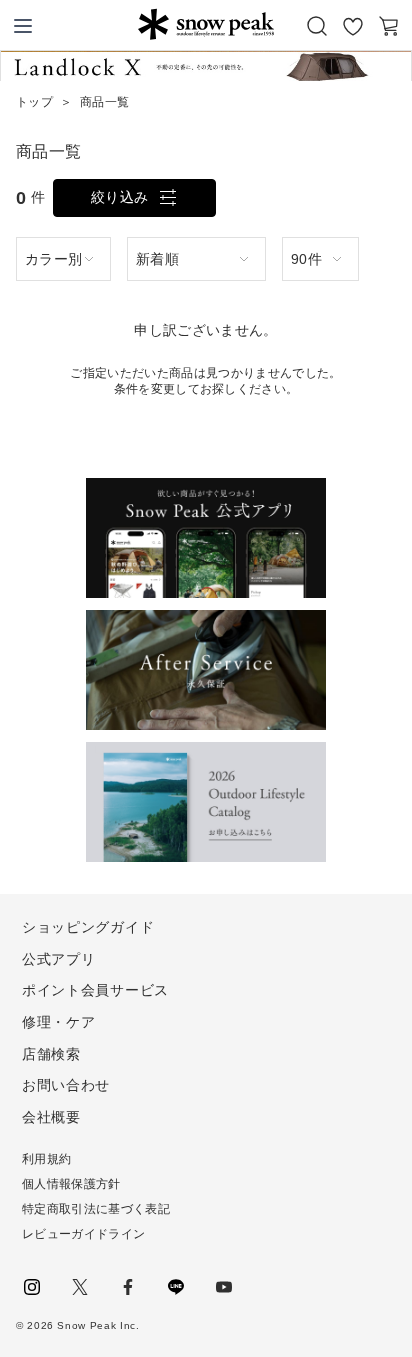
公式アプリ (59, 959)
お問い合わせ (66, 1085)
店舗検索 (51, 1054)
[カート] (389, 26)
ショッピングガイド (88, 927)
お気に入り (353, 26)
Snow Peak (205, 24)
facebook (128, 1287)
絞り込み (119, 197)
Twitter (80, 1287)
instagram (32, 1287)
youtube (224, 1287)
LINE (176, 1287)
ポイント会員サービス (95, 990)
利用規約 (46, 1159)
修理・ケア (59, 1022)
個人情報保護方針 (71, 1184)
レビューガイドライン (83, 1234)
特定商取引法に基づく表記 (96, 1209)
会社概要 (51, 1117)
